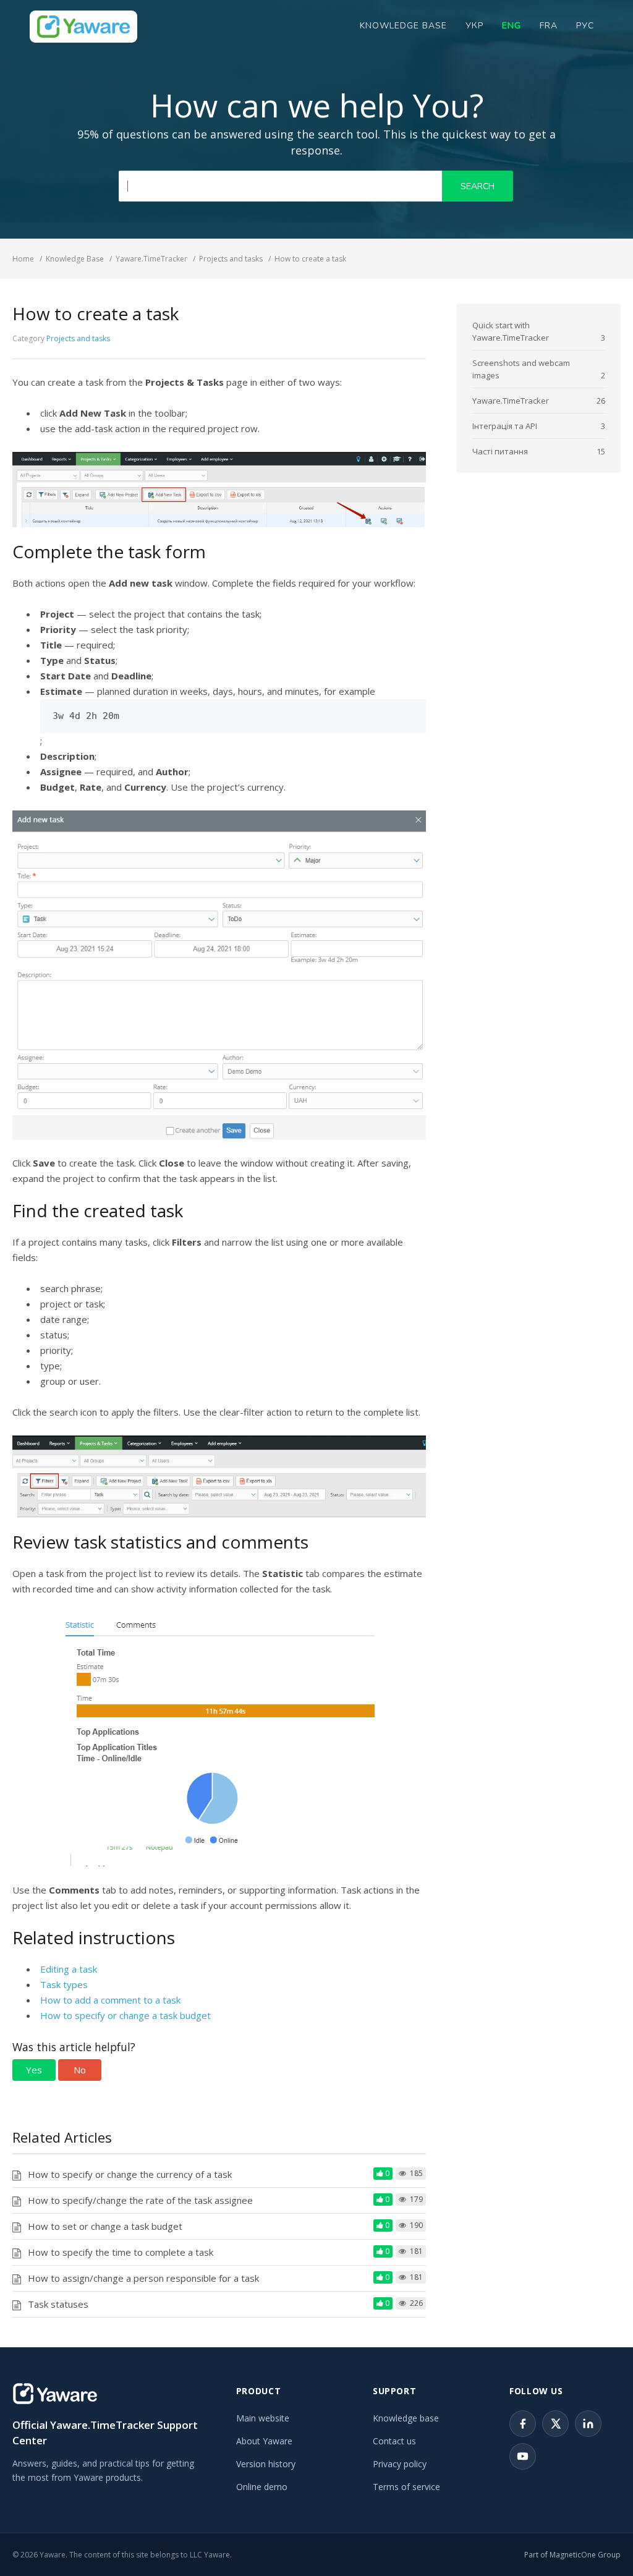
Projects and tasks (78, 338)
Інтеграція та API (505, 426)
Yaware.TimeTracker (511, 401)
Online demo (262, 2487)
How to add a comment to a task (110, 2000)
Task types (64, 1984)
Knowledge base (406, 2418)
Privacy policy (400, 2464)
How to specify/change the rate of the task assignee (140, 2200)
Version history (266, 2464)
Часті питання (500, 451)
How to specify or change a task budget (125, 2015)
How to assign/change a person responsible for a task (143, 2278)
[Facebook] (523, 2424)
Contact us (394, 2441)
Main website (263, 2418)
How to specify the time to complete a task (121, 2252)
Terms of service (406, 2487)
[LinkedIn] (588, 2424)
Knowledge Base (403, 26)
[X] (555, 2424)
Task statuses (58, 2304)
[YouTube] (523, 2456)
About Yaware (264, 2441)
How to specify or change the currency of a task (130, 2174)
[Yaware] (55, 2393)
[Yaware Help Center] (83, 27)
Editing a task (69, 1969)
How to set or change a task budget (105, 2226)
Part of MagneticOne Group (572, 2555)
